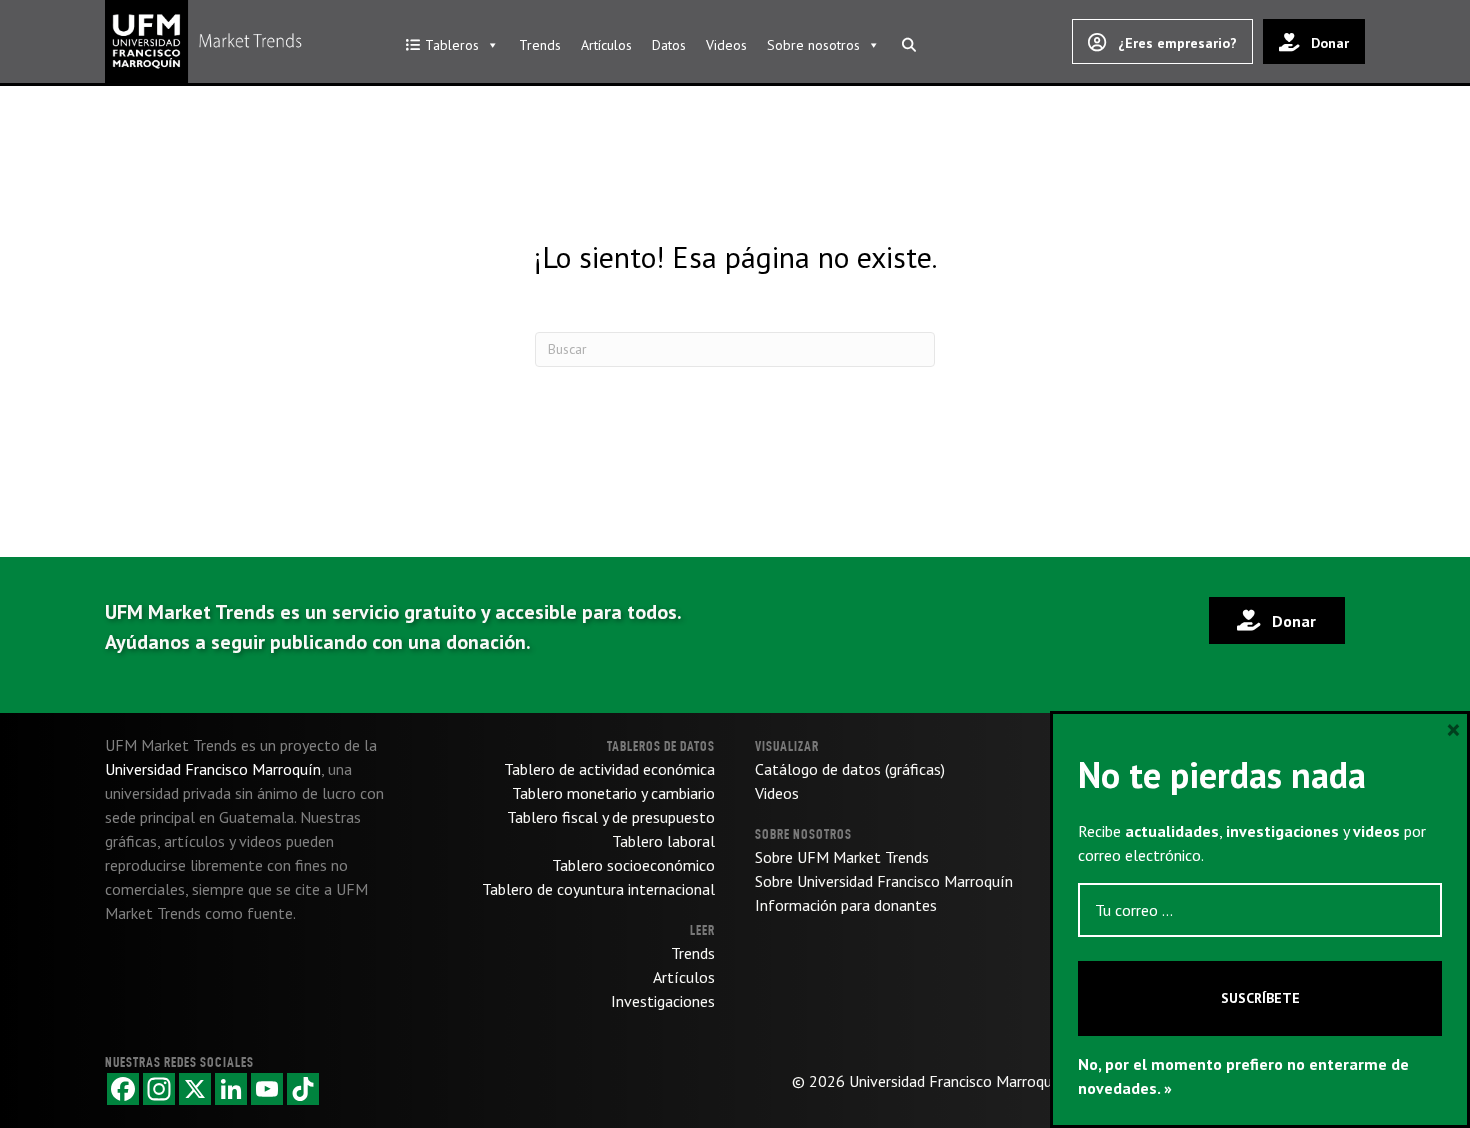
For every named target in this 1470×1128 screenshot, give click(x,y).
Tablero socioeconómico (633, 865)
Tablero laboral (663, 841)
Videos (726, 45)
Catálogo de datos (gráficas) (850, 769)
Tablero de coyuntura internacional (598, 889)
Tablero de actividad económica (609, 769)
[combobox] (735, 349)
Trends (540, 45)
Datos (669, 45)
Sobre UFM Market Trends (842, 857)
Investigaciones (663, 1001)
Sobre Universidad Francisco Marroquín (884, 881)
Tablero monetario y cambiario (613, 793)
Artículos (606, 45)
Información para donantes (846, 905)
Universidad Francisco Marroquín (957, 1081)
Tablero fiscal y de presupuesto (611, 817)
